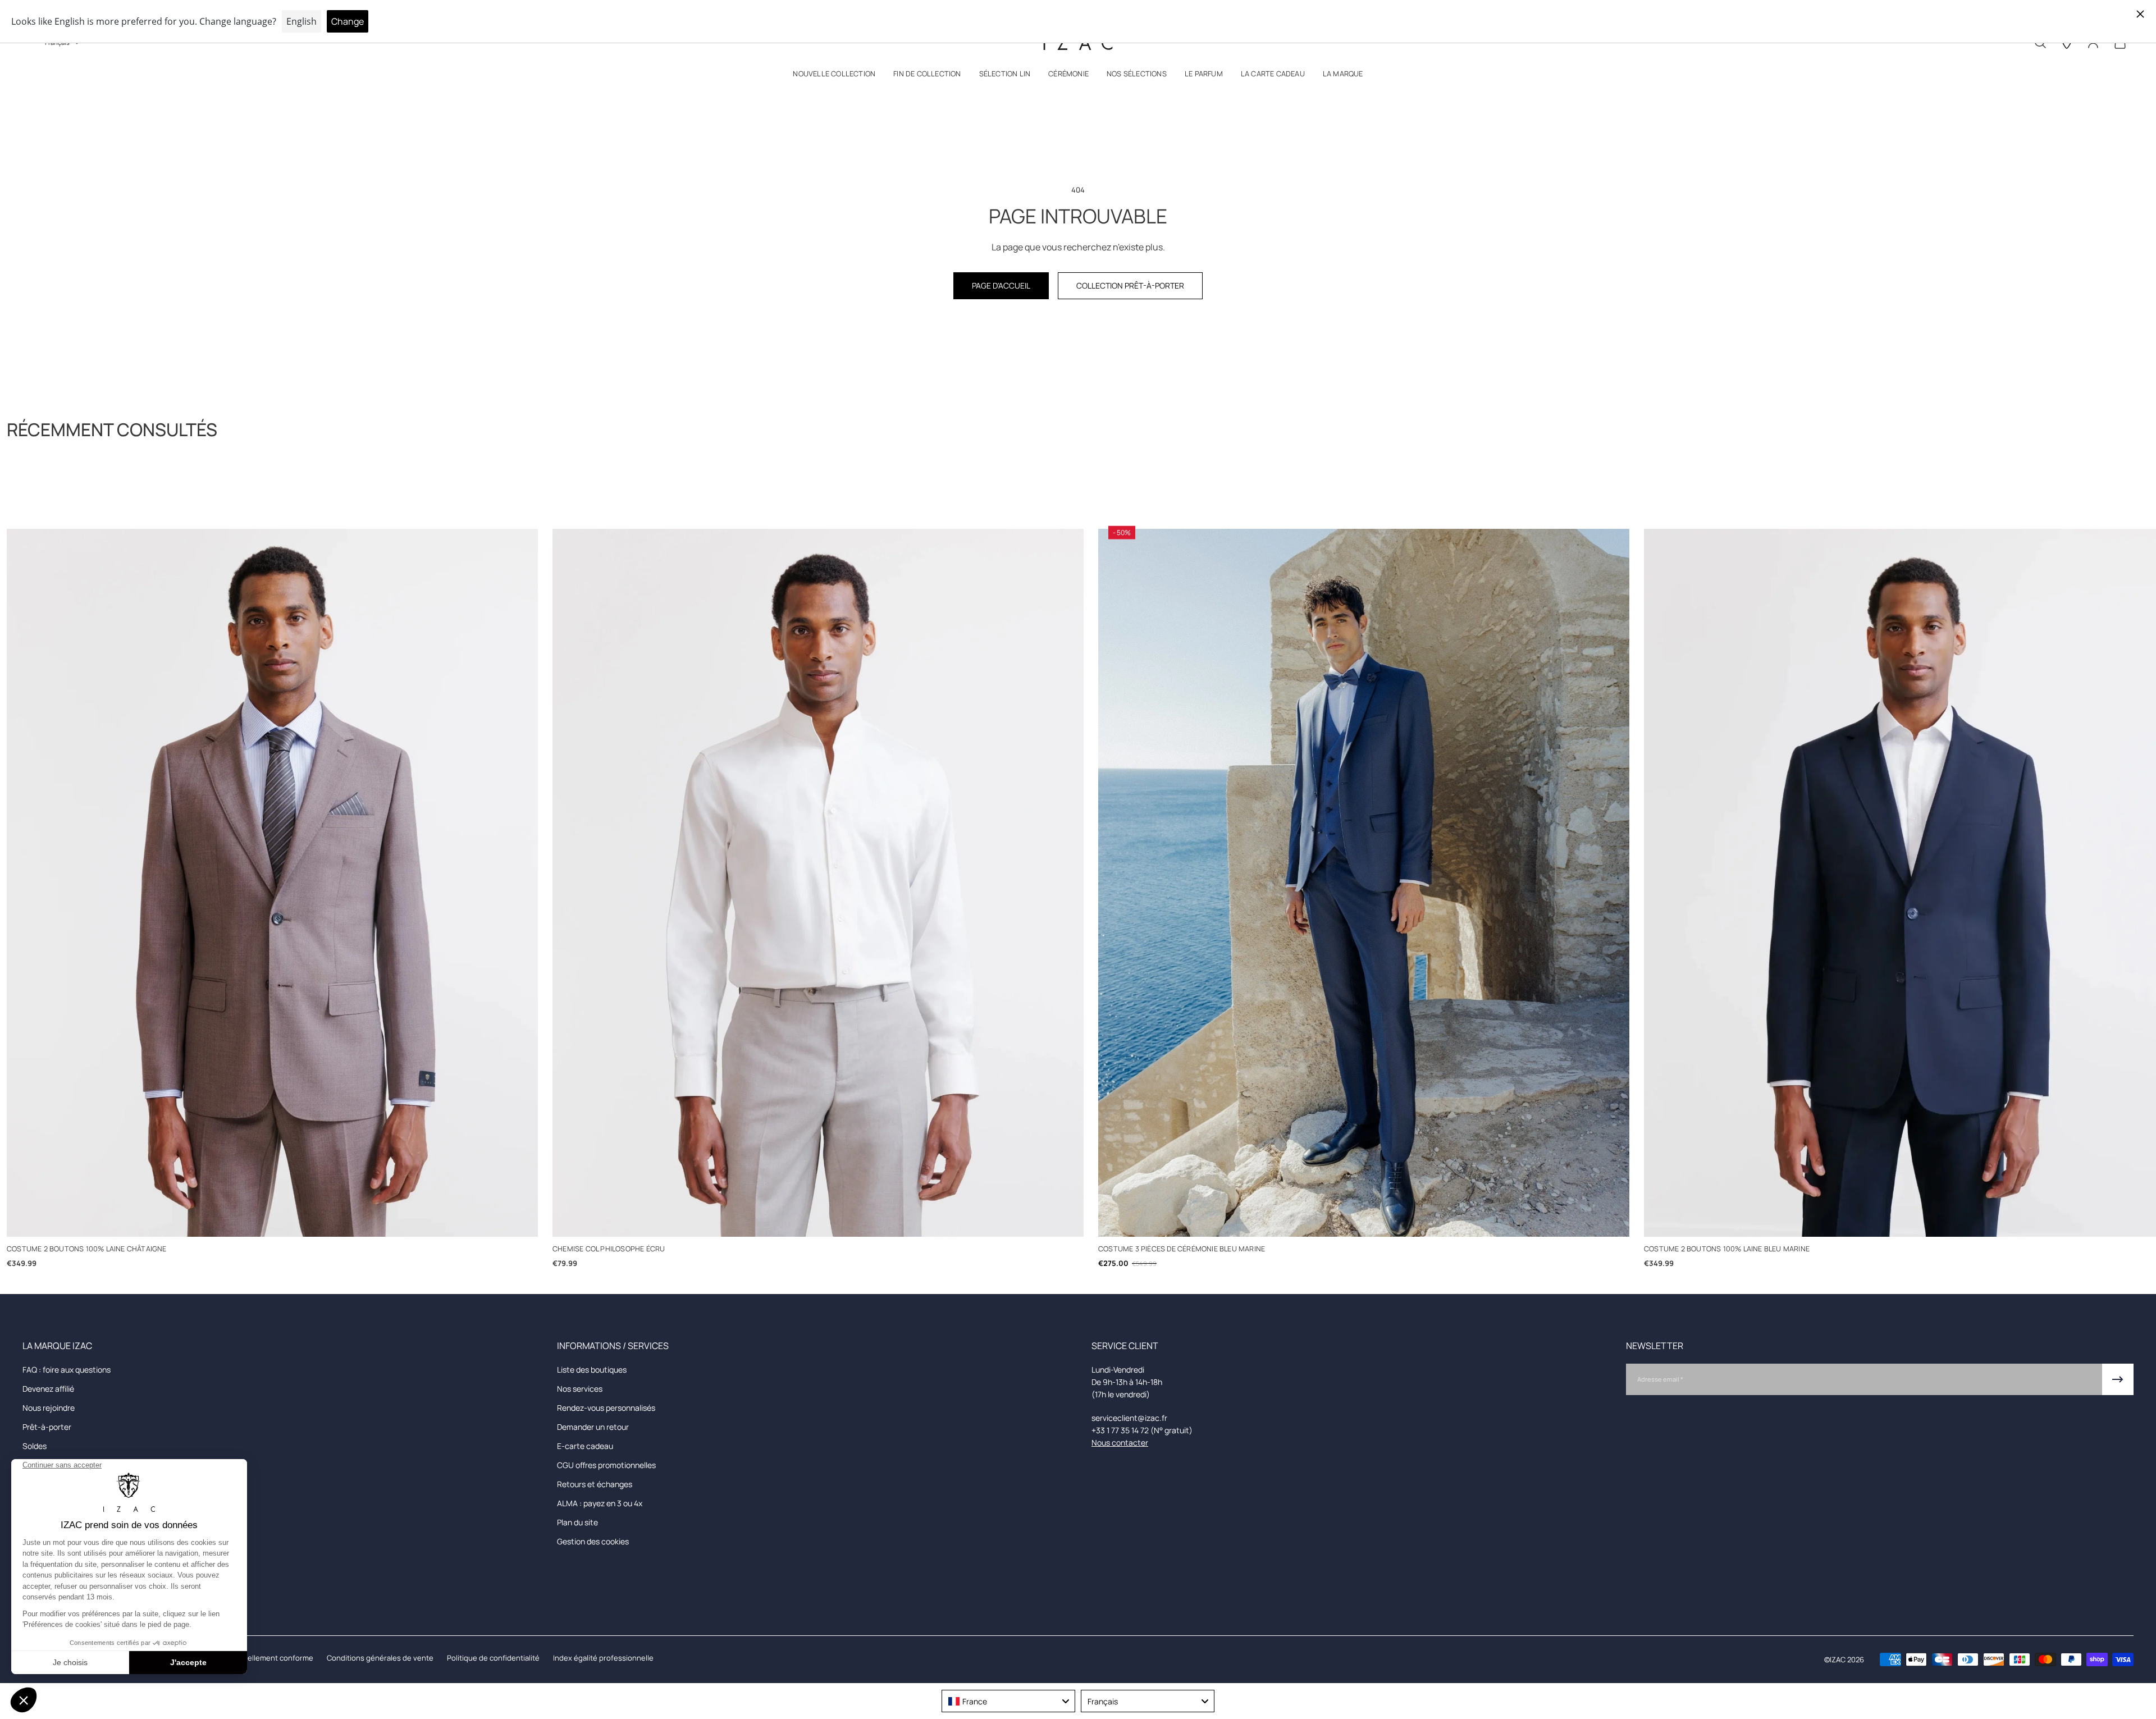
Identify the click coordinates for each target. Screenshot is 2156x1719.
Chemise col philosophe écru (609, 1249)
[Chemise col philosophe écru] (818, 883)
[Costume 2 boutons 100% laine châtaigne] (272, 883)
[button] (834, 76)
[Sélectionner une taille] (273, 1219)
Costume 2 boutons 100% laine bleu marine (1727, 1249)
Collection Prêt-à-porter (1130, 285)
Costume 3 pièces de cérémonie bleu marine (1182, 1249)
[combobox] (1008, 1701)
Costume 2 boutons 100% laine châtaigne (87, 1249)
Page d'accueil (1001, 285)
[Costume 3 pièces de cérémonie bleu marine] (1364, 883)
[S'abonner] (2118, 1379)
